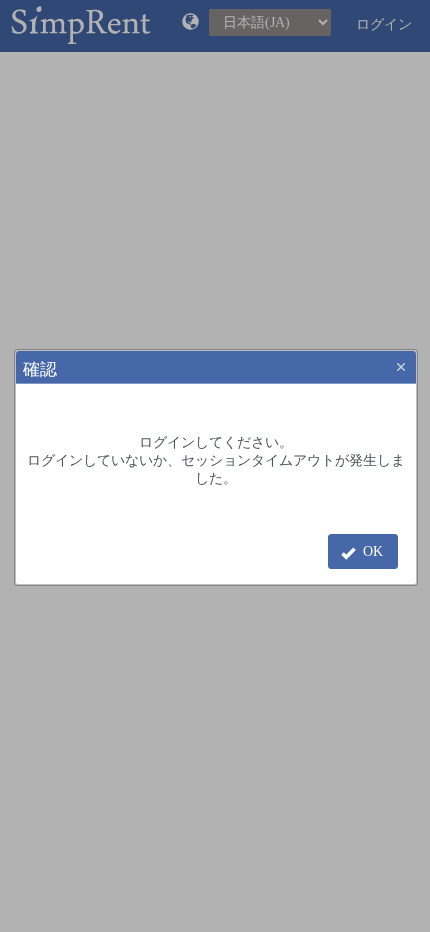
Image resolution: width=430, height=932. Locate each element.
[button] (401, 367)
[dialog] (216, 484)
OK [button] (373, 551)
